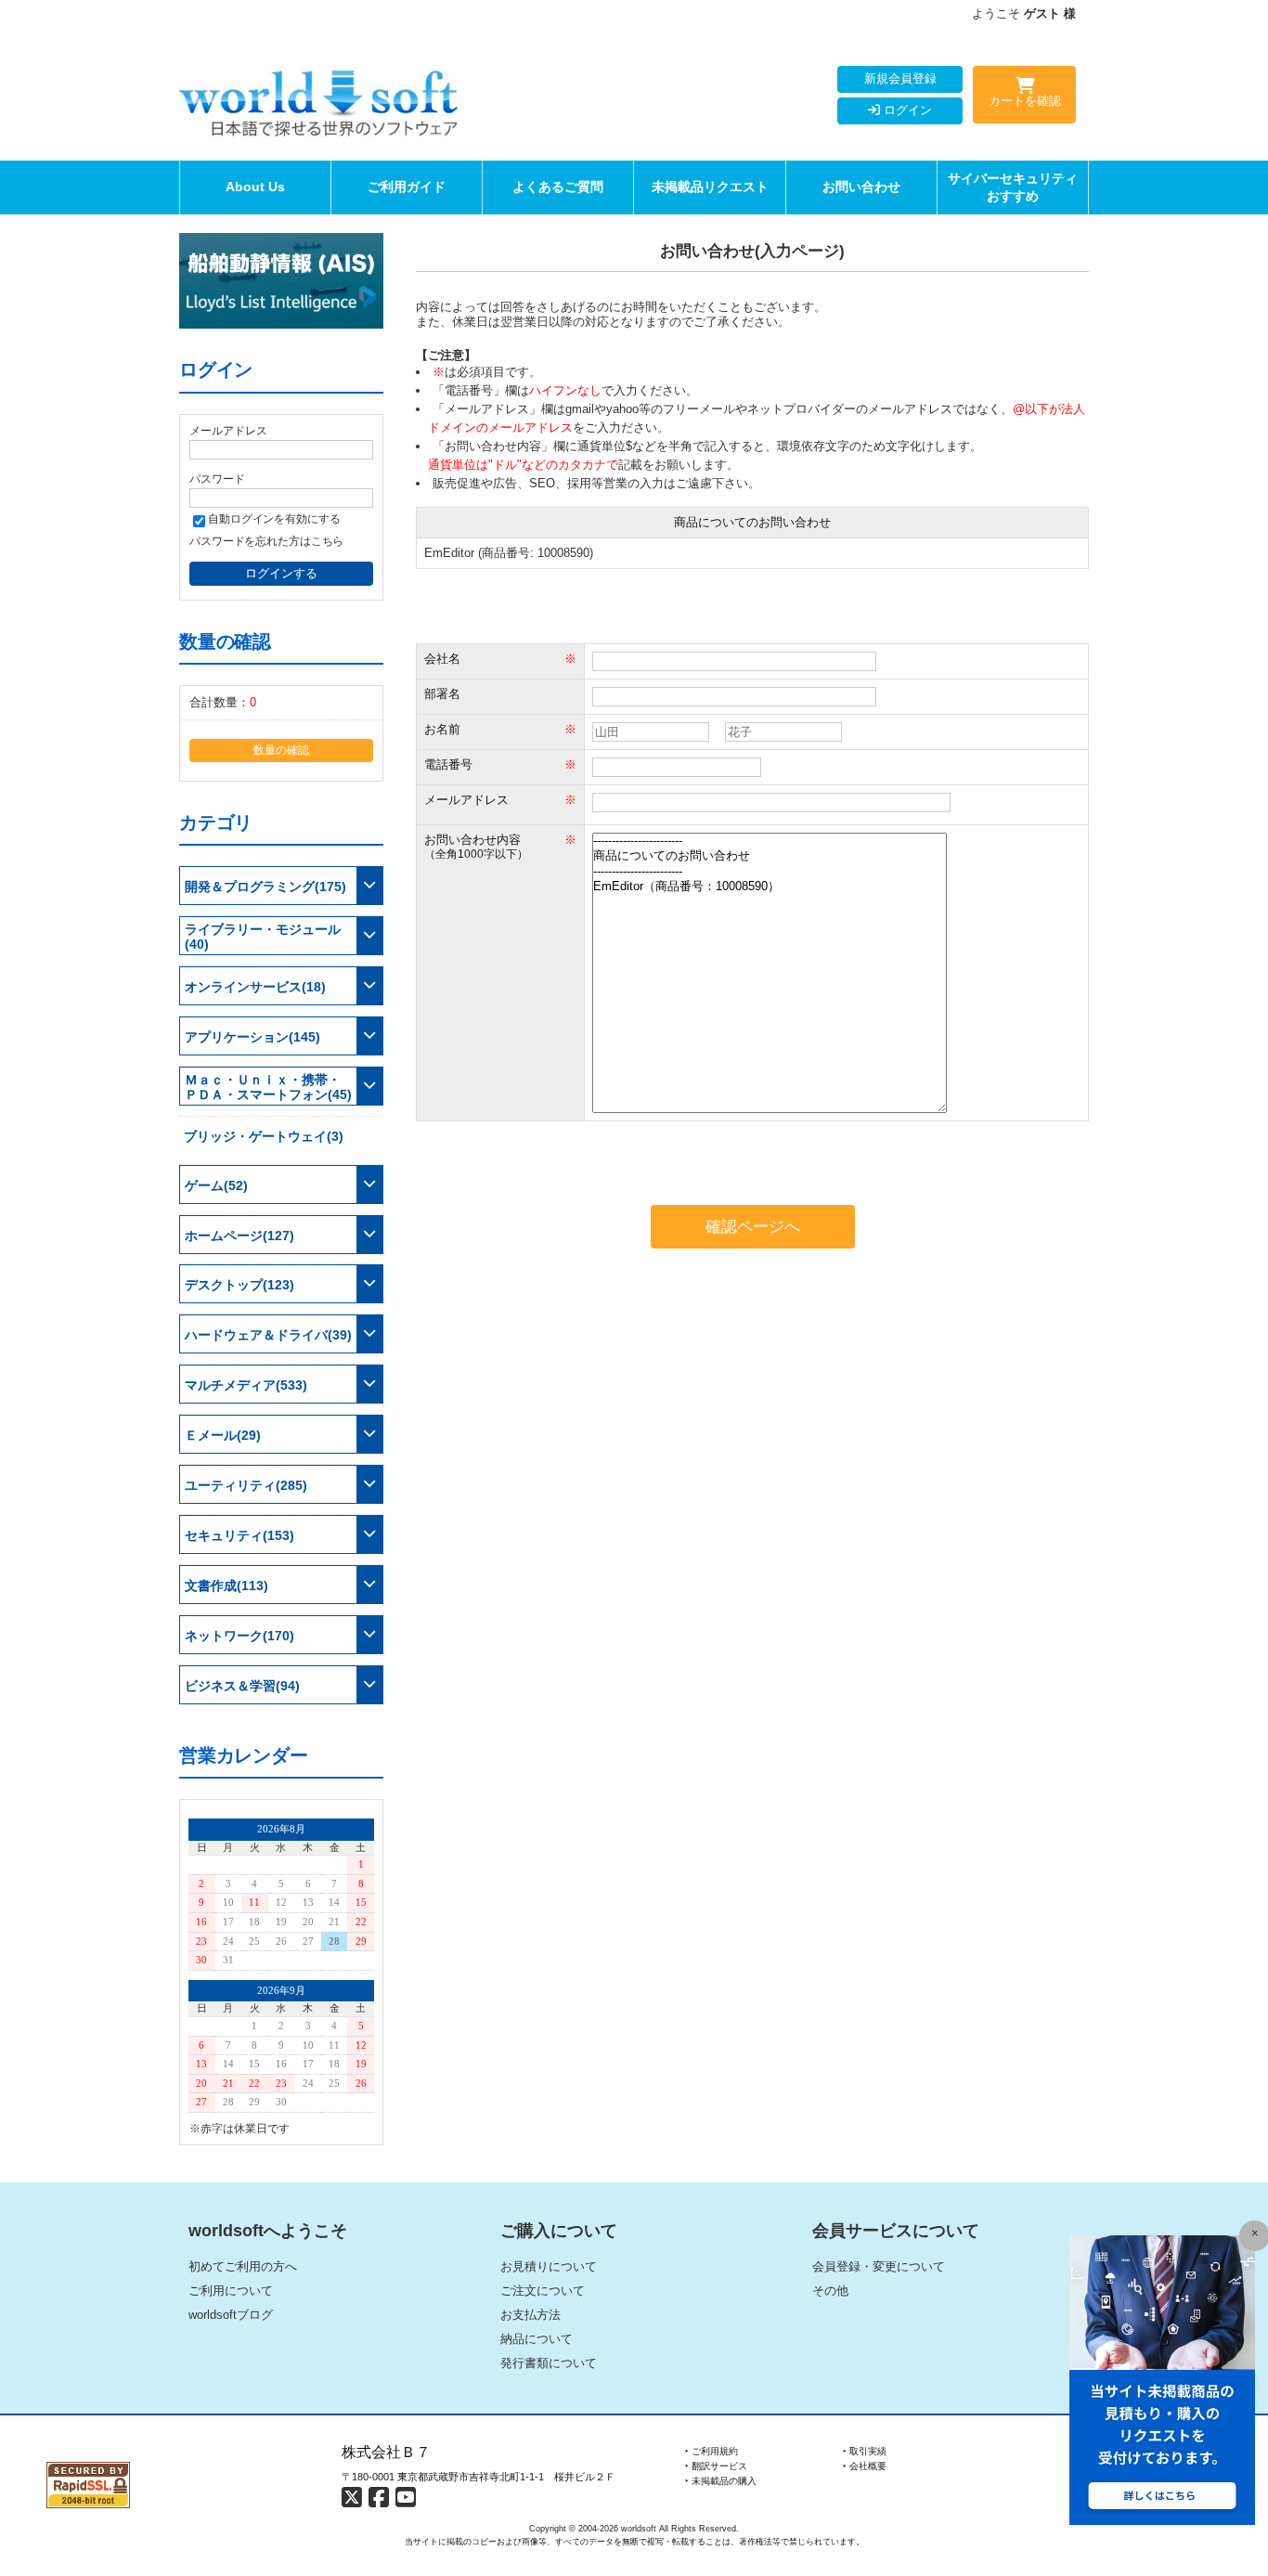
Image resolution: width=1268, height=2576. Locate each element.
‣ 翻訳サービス (716, 2466)
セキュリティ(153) (239, 1535)
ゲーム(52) (216, 1185)
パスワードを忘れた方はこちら (266, 541)
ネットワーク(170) (239, 1636)
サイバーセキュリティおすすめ (1013, 187)
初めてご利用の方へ (243, 2266)
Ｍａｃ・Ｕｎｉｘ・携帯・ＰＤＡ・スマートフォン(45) (268, 1087)
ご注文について (543, 2291)
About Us (255, 187)
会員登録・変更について (879, 2266)
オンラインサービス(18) (255, 987)
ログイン (906, 110)
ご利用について (231, 2291)
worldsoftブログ (231, 2315)
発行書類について (549, 2363)
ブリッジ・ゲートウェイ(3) (264, 1136)
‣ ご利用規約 (712, 2451)
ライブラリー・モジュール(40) (263, 937)
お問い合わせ (861, 187)
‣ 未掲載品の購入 (721, 2481)
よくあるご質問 (558, 187)
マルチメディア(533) (246, 1385)
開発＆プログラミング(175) (265, 887)
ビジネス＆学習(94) (242, 1686)
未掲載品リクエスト (710, 187)
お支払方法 (530, 2315)
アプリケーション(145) (252, 1037)
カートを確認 (1025, 101)
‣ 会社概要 (865, 2466)
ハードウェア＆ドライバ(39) (268, 1335)
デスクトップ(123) (239, 1285)
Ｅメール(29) (223, 1435)
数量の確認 (281, 750)
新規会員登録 (900, 78)
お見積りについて (549, 2266)
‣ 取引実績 (865, 2451)
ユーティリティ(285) (246, 1485)
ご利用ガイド (407, 187)
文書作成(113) (226, 1586)
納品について (537, 2339)
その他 (830, 2291)
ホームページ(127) (239, 1236)
